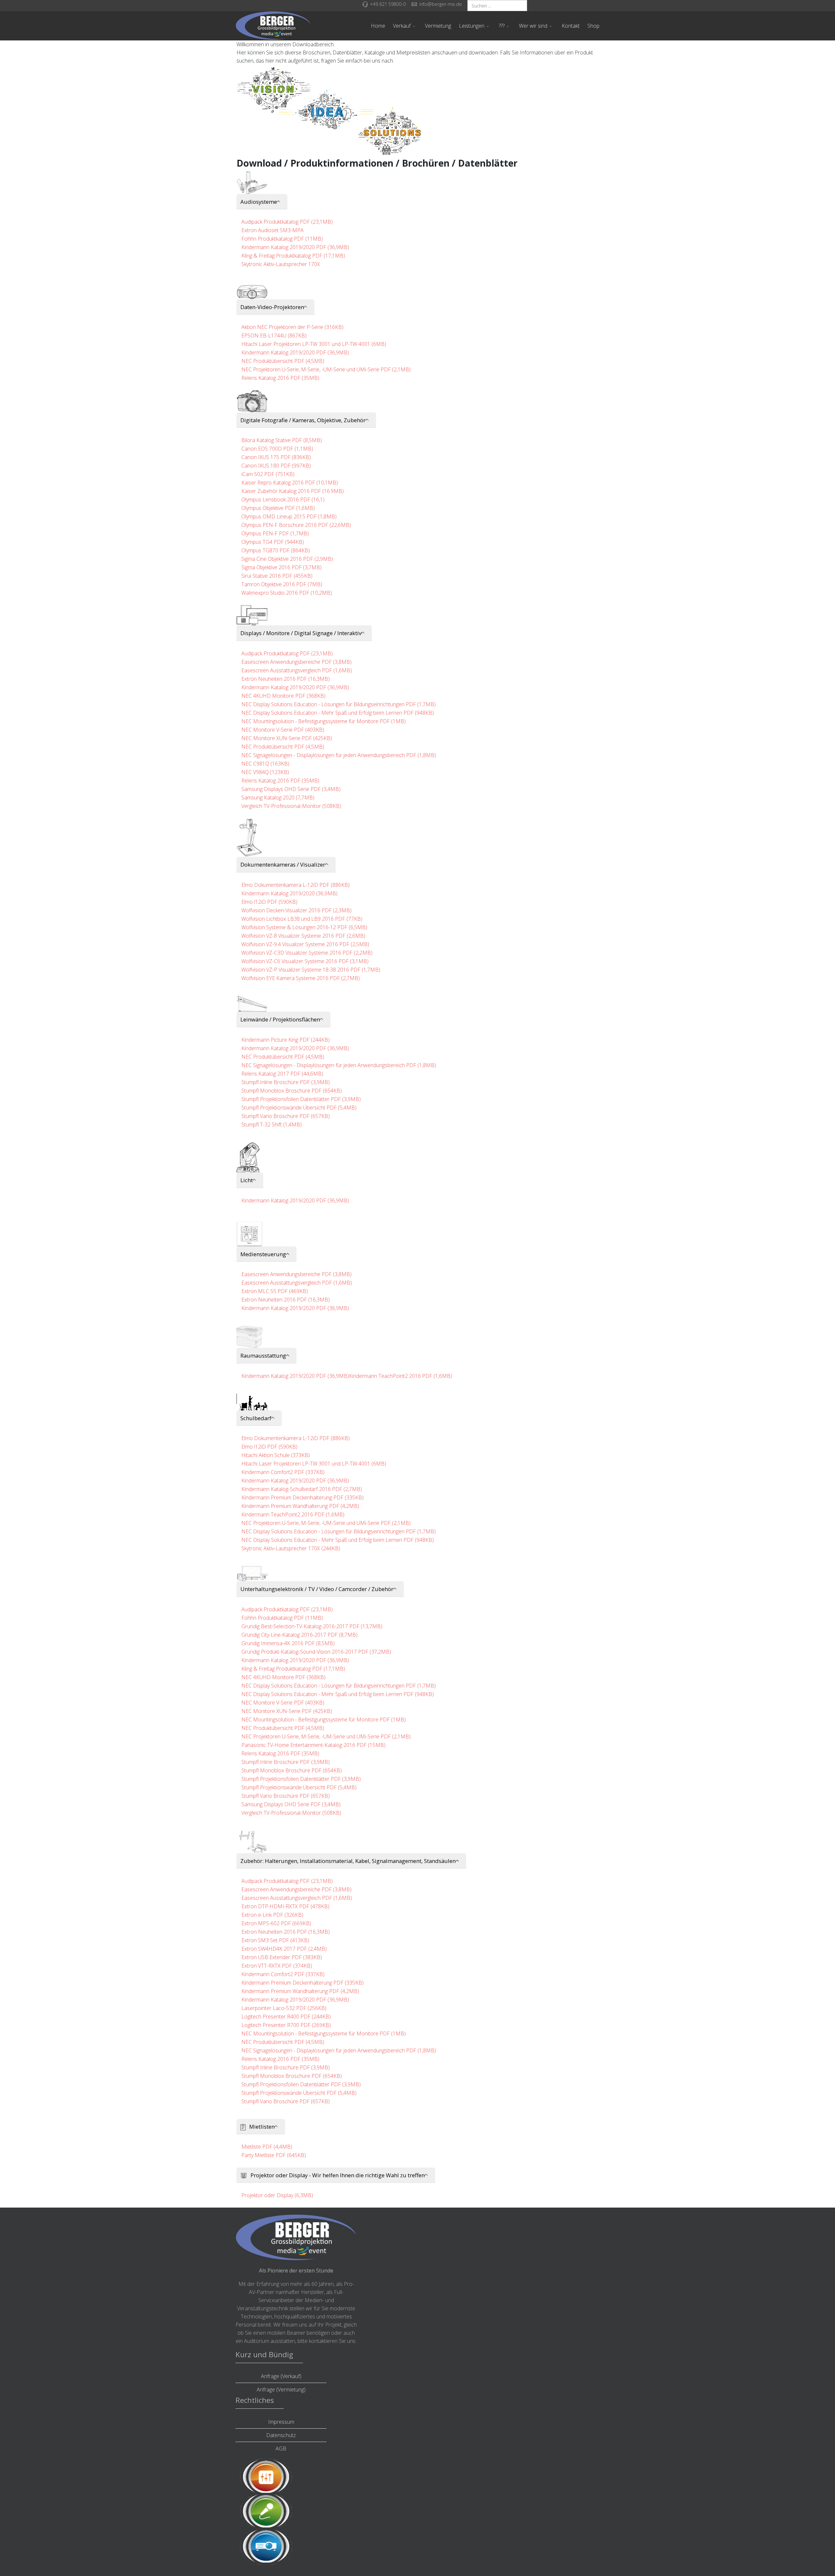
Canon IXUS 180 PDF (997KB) (276, 466)
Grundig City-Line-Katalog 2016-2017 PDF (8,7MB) (299, 1635)
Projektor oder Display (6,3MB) (277, 2195)
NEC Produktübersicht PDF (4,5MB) (283, 361)
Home (378, 26)
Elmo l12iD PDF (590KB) (269, 902)
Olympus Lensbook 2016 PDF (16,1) (283, 499)
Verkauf (402, 26)
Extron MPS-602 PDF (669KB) (276, 1923)
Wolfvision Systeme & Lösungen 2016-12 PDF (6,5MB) (304, 927)
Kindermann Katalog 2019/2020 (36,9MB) (289, 893)
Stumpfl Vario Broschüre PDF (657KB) (286, 1116)
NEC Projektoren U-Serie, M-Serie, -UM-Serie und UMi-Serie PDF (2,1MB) (326, 369)
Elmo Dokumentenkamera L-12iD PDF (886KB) (296, 885)
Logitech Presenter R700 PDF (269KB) (286, 2025)
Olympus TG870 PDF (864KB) (276, 550)
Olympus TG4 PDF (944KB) (273, 542)
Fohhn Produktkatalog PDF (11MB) (282, 239)
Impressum (281, 2422)
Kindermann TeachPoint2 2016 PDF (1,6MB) (401, 1376)
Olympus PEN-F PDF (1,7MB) (275, 533)
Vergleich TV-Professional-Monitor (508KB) (291, 806)
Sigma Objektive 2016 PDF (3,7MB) (281, 567)
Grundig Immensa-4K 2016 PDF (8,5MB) (288, 1643)
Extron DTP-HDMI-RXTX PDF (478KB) (285, 1906)
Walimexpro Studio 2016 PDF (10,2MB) (287, 593)
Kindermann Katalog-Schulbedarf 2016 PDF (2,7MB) (302, 1489)
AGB (281, 2449)
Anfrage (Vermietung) (281, 2390)
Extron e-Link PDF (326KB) (272, 1915)
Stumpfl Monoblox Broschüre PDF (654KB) (292, 1091)
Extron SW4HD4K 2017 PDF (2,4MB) (284, 1949)
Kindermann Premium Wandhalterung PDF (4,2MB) (300, 1506)
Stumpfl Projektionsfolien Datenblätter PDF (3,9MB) (301, 1099)
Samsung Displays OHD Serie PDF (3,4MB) (291, 789)
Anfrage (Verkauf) (281, 2376)
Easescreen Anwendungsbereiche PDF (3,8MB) (296, 662)
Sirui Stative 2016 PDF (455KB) (277, 576)
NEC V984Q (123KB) (265, 772)
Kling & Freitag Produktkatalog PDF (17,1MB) (293, 256)
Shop (593, 26)
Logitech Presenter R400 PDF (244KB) (286, 2017)
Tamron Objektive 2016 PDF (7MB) (282, 584)
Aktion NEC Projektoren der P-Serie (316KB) (292, 327)
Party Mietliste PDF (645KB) (274, 2155)
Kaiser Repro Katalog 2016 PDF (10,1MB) (290, 483)
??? (502, 26)
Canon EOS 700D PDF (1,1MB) (277, 449)
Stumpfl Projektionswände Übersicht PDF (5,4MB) (299, 1108)
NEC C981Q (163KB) (265, 764)
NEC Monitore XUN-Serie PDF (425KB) (287, 738)
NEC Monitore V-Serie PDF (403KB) (283, 730)
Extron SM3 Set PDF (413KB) (275, 1940)
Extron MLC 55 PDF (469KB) (275, 1291)
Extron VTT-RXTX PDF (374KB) (277, 1966)
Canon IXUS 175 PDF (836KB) (276, 457)
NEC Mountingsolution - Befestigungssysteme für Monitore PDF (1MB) (324, 721)
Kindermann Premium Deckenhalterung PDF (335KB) (303, 1497)
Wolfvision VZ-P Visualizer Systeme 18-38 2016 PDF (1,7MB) (311, 970)
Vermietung (438, 26)
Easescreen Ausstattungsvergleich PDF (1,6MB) (297, 670)
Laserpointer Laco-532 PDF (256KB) (284, 2008)
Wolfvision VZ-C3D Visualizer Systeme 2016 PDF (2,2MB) (307, 953)
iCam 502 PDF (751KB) (268, 474)
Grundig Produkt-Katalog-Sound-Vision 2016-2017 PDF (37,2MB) (316, 1652)
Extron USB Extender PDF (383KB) (282, 1957)
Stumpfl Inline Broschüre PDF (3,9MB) (286, 1082)
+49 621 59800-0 (388, 4)
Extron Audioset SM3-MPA (273, 230)
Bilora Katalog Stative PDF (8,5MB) (282, 440)
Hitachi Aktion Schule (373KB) (276, 1455)
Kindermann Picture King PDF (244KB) (286, 1040)
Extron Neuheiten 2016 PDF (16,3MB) (286, 679)
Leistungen (472, 26)
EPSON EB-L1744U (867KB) (274, 335)
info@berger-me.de (441, 4)
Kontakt (571, 26)
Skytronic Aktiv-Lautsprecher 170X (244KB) (291, 1548)
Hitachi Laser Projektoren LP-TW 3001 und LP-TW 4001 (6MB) (314, 344)
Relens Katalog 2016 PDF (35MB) (280, 378)
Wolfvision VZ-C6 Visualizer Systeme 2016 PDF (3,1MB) (305, 961)
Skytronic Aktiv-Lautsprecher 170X (281, 264)
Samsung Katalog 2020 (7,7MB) (278, 797)
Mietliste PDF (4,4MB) (267, 2147)
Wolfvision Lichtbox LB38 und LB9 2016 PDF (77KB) (302, 919)
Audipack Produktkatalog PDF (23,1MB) (287, 222)
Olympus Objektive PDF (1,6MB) (278, 508)
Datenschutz (281, 2435)
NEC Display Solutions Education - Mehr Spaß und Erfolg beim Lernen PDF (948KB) (338, 713)
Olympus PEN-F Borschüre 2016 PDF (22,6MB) (296, 525)
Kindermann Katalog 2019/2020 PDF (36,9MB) (295, 247)
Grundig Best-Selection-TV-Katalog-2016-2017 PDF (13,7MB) (312, 1626)
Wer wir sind (533, 26)
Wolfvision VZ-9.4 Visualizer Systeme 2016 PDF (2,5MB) (305, 944)
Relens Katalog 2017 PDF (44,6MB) (282, 1074)
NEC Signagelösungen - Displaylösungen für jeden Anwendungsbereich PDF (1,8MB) (339, 755)
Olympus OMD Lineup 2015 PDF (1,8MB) (289, 516)
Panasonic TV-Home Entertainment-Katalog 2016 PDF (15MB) (313, 1745)
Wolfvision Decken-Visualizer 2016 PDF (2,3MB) (296, 910)
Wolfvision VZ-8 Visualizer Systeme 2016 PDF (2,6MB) (303, 936)
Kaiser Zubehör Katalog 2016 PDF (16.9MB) (293, 491)
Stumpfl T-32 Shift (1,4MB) (272, 1124)
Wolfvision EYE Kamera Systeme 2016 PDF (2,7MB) (301, 978)
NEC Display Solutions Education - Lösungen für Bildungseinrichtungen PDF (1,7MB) (339, 704)
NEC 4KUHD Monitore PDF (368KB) (283, 696)
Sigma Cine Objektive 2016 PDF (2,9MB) (287, 559)
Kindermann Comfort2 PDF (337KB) (283, 1472)
